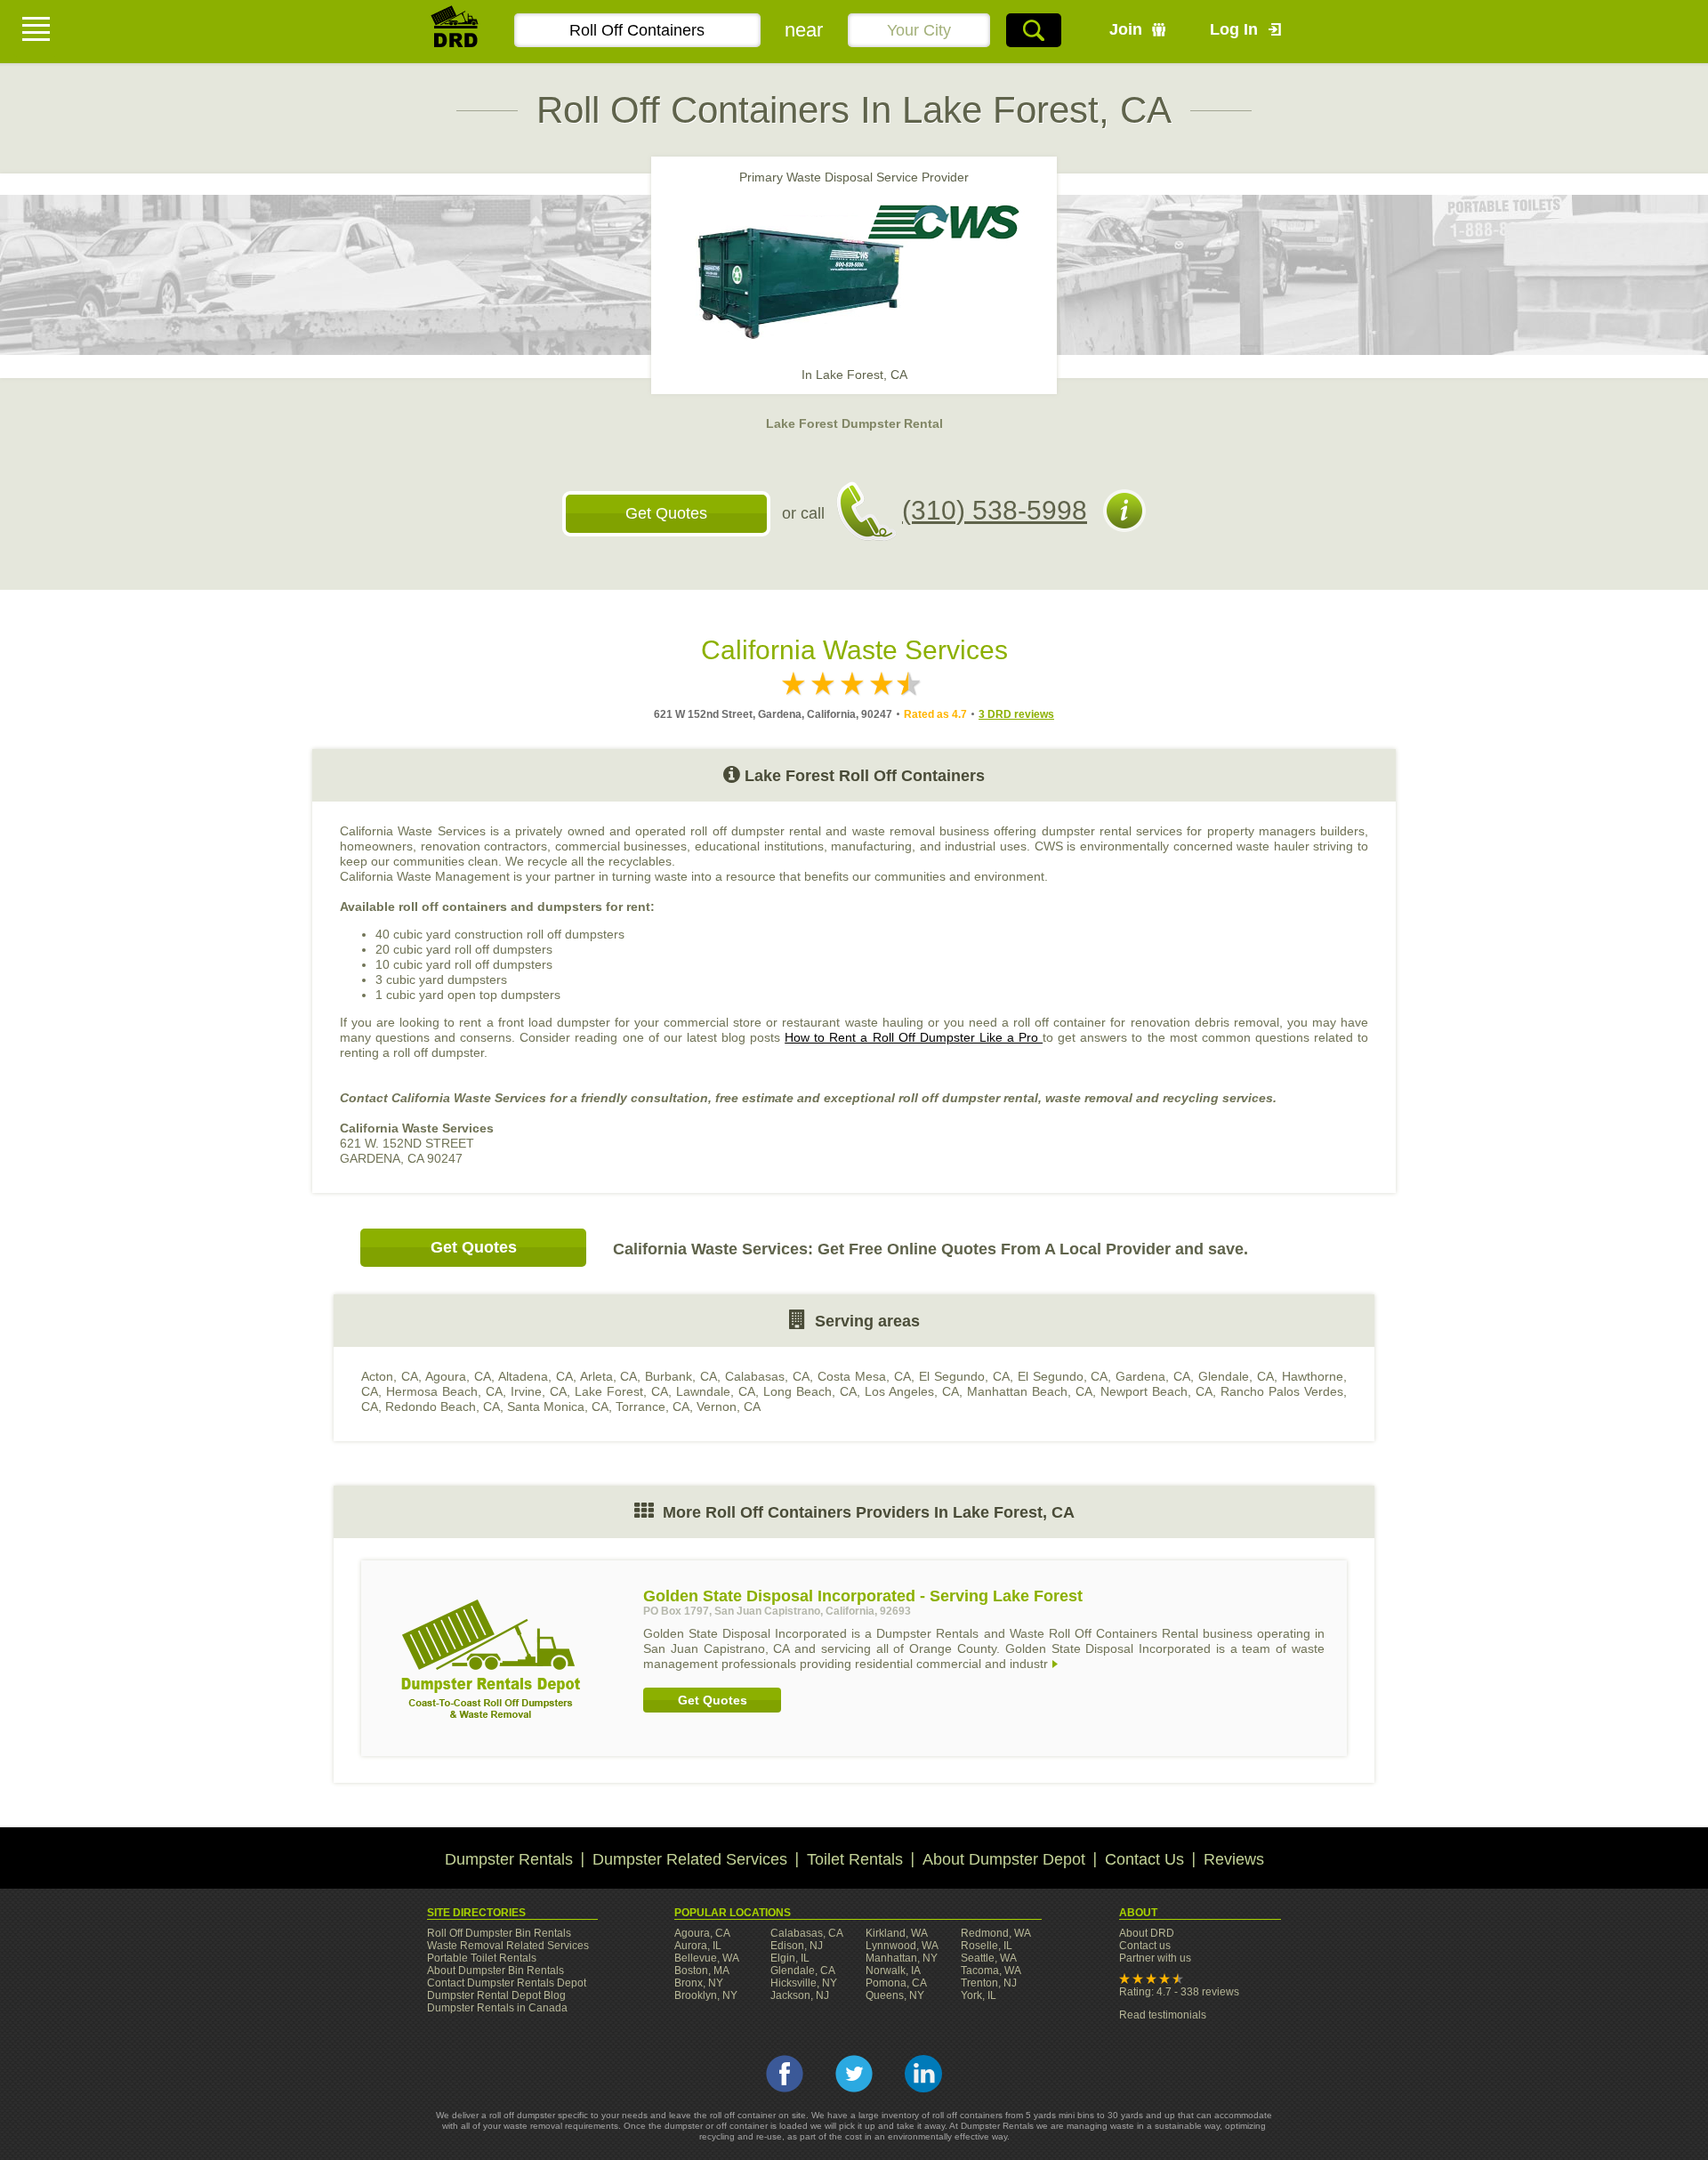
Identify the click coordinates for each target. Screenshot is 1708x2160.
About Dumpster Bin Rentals (495, 1971)
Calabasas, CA (767, 1376)
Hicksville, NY (804, 1983)
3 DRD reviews (1016, 714)
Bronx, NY (699, 1983)
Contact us (1145, 1946)
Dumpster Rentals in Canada (497, 2008)
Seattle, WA (989, 1958)
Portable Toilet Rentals (482, 1958)
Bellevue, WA (707, 1958)
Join (1126, 29)
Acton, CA (390, 1376)
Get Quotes (666, 513)
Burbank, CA (681, 1376)
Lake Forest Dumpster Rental (854, 423)
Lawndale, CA (716, 1391)
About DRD (1147, 1933)
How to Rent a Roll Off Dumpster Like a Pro (914, 1037)
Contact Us (1144, 1859)
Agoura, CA (458, 1376)
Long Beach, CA (810, 1391)
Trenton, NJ (989, 1983)
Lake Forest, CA (621, 1391)
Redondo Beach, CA (443, 1406)
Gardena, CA (1153, 1376)
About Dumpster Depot (1004, 1859)
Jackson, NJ (800, 1995)
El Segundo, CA (964, 1376)
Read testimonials (1163, 2015)
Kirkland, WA (897, 1933)
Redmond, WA (996, 1933)
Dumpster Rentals (509, 1859)
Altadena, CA (536, 1376)
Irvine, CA (539, 1391)
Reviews (1234, 1859)
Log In (1234, 29)
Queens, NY (895, 1995)
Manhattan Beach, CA (1030, 1391)
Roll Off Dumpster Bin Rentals (499, 1933)
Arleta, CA (609, 1376)
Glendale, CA (1236, 1376)
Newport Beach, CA (1156, 1391)
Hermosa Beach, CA (444, 1391)
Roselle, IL (987, 1946)
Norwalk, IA (893, 1971)
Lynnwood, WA (902, 1946)
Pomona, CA (896, 1983)
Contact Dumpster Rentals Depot (507, 1983)
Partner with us (1155, 1958)
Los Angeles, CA (912, 1391)
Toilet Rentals (855, 1859)
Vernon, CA (729, 1406)
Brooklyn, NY (706, 1995)
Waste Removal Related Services (508, 1946)
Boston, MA (702, 1971)
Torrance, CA (653, 1406)
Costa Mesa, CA (864, 1376)
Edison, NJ (797, 1946)
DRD (455, 32)
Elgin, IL (790, 1958)
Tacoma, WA (991, 1971)
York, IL (979, 1995)
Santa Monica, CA (558, 1406)
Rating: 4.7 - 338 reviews (1179, 1992)
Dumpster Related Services (690, 1859)
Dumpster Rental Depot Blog (496, 1995)
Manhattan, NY (902, 1958)
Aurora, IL (698, 1946)
